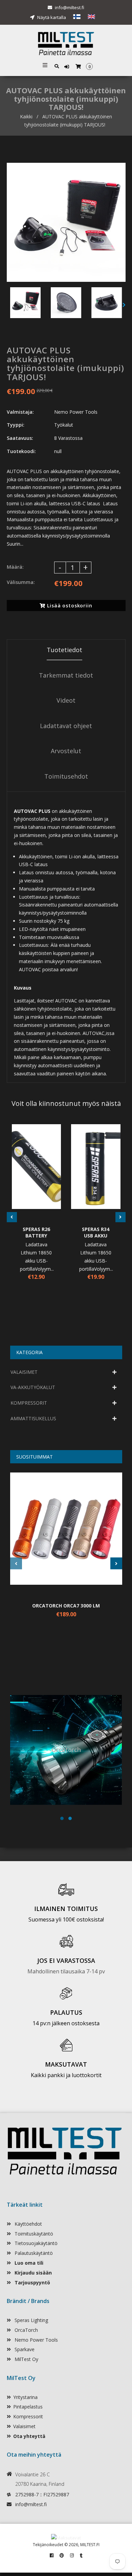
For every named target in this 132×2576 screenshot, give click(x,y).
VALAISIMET (24, 1372)
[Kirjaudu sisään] (68, 67)
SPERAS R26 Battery (36, 1232)
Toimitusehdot (66, 776)
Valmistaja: (20, 412)
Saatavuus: (20, 438)
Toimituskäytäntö (33, 2234)
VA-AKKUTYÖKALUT (33, 1387)
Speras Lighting (31, 2320)
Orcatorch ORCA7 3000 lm (66, 1606)
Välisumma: (21, 582)
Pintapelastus (28, 2407)
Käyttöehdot (28, 2224)
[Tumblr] (81, 2555)
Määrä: (15, 567)
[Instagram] (72, 2555)
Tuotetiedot (64, 650)
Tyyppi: (16, 425)
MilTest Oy (26, 2359)
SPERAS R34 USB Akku (96, 1232)
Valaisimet (24, 2426)
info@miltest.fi (70, 7)
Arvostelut (66, 751)
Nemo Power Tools (36, 2340)
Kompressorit (28, 2416)
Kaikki (26, 116)
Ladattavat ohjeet (66, 726)
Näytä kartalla (51, 17)
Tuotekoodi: (21, 451)
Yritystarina (25, 2397)
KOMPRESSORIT (29, 1403)
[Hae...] (57, 66)
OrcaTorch (26, 2330)
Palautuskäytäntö (33, 2253)
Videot (66, 700)
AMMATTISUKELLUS (33, 1418)
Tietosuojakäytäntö (35, 2243)
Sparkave (24, 2349)
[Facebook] (52, 2555)
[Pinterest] (62, 2555)
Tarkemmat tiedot (66, 675)
